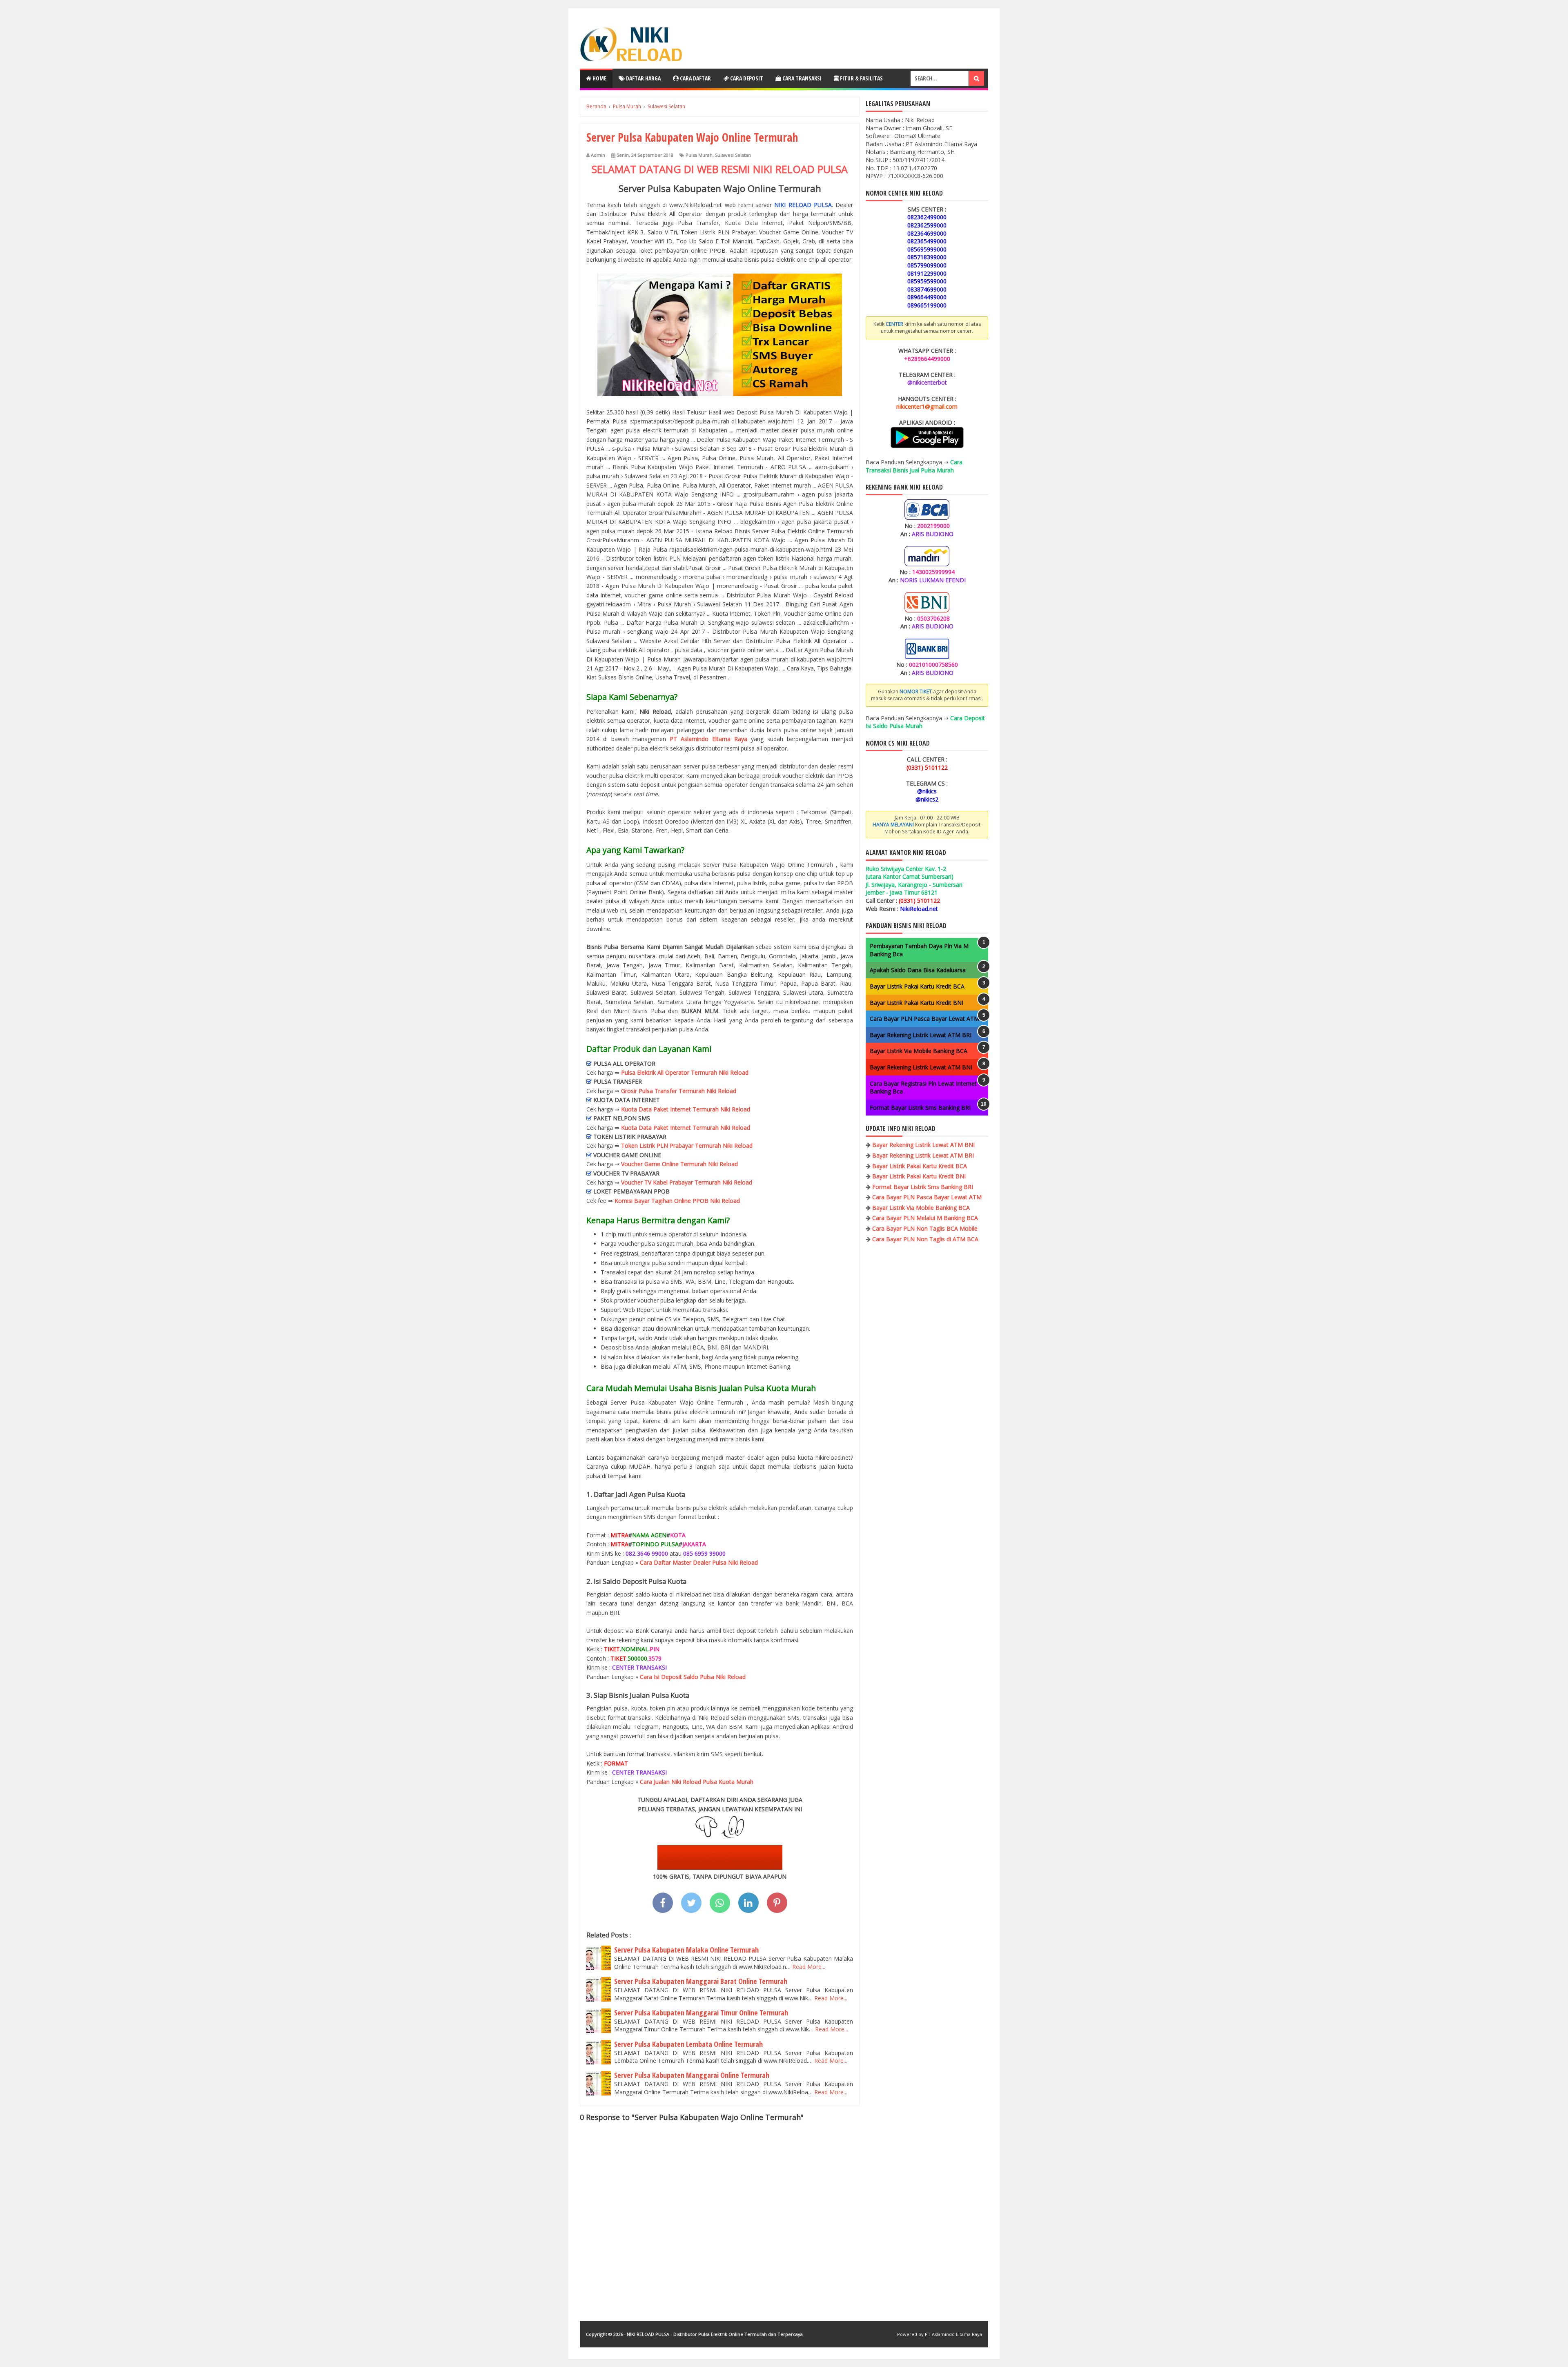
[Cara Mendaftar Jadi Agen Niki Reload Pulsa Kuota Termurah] (720, 1867)
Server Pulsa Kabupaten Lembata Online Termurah (688, 2044)
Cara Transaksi (801, 78)
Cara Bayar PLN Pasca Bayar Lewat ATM (924, 1019)
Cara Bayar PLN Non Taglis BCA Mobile (925, 1228)
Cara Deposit (746, 78)
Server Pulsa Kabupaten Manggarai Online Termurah (692, 2075)
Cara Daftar (695, 78)
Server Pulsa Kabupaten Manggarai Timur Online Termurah (701, 2013)
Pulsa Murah (699, 155)
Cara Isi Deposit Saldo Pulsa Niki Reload (693, 1677)
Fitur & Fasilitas (861, 78)
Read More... (809, 1967)
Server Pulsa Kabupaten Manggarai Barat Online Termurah (701, 1981)
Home (599, 78)
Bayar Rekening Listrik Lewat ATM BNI (921, 1067)
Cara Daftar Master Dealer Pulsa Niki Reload (699, 1562)
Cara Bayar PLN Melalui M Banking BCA (925, 1218)
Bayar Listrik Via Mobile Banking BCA (919, 1051)
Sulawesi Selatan (733, 155)
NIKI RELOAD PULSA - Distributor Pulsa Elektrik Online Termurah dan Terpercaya (715, 2334)
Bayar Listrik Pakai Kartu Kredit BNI (917, 1003)
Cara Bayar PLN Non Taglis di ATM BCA (925, 1239)
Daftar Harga (643, 78)
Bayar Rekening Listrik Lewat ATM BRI (921, 1035)
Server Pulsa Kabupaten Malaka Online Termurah (686, 1950)
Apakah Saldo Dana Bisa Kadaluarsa (918, 970)
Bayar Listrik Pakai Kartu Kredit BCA (917, 986)
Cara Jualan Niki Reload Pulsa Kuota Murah (697, 1782)
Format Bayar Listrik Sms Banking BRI (920, 1108)
